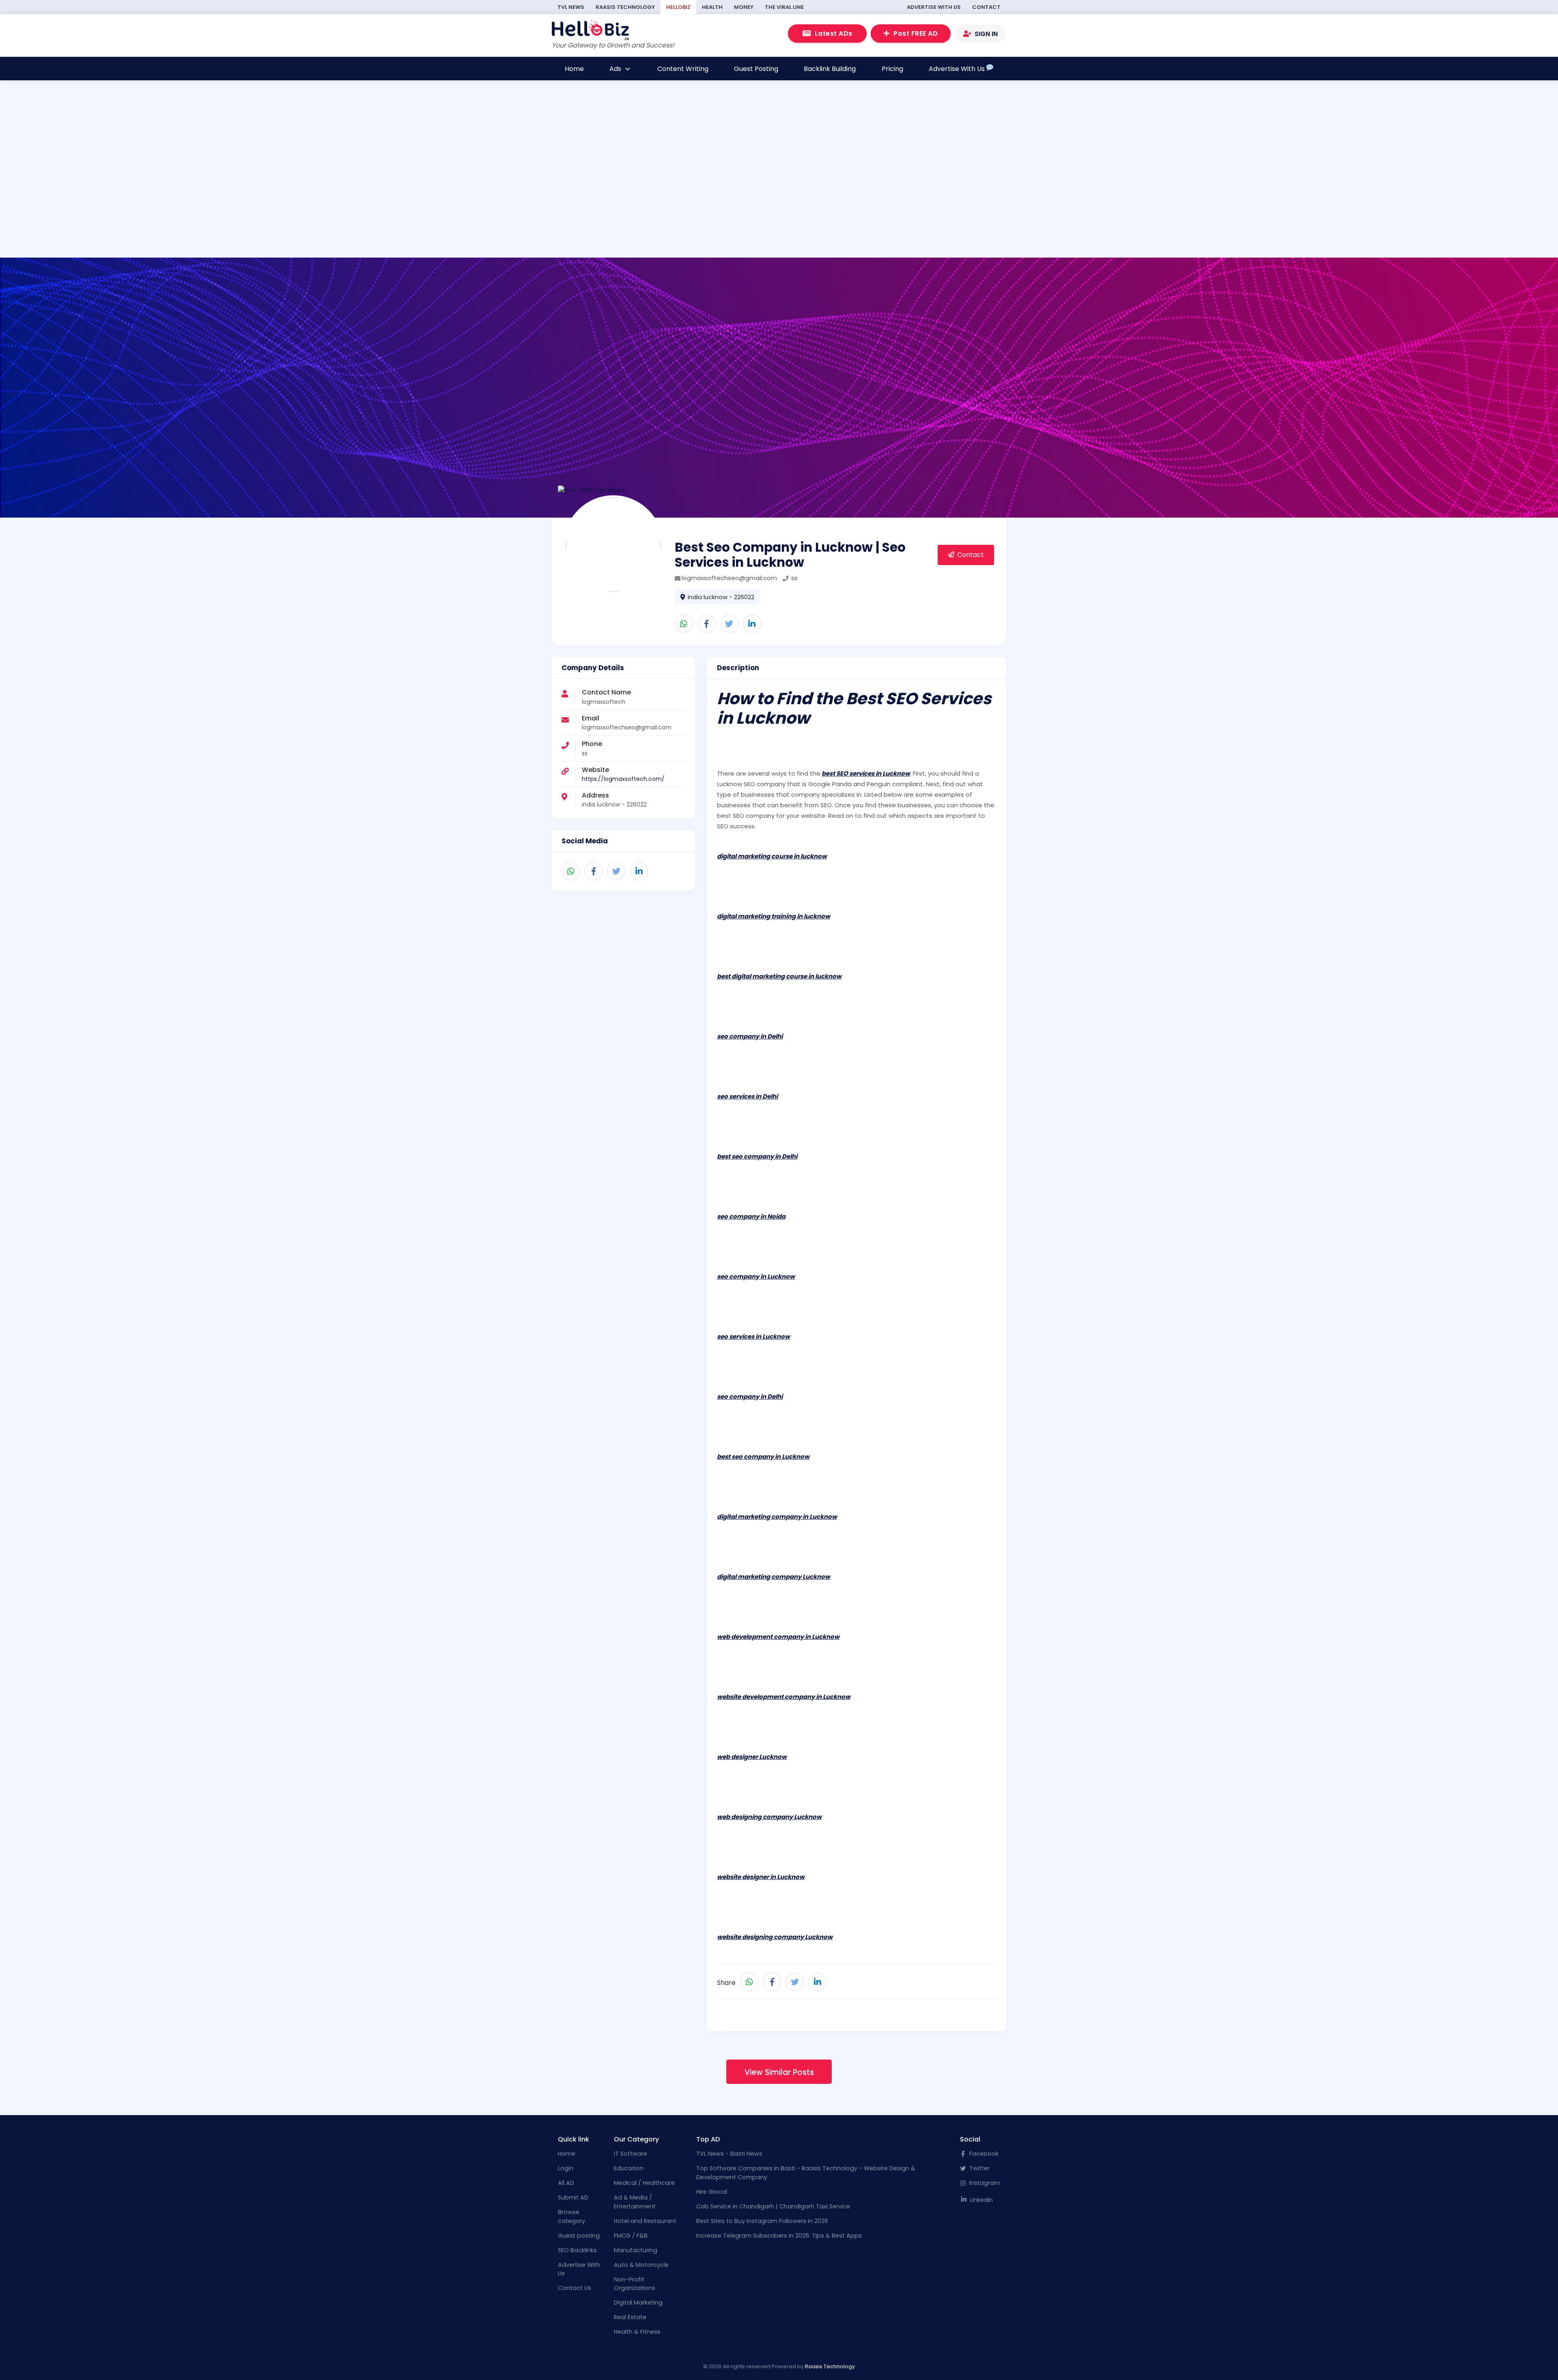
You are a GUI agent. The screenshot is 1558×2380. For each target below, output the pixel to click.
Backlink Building (830, 69)
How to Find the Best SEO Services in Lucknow (854, 708)
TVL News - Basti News (729, 2154)
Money (744, 7)
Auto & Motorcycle (641, 2265)
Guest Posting (756, 69)
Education (629, 2168)
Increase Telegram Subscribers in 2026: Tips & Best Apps (779, 2236)
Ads (616, 69)
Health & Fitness (637, 2332)
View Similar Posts (779, 2072)
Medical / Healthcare (644, 2183)
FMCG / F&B (631, 2236)
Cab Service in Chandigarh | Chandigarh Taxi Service (773, 2206)
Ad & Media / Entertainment (635, 2202)
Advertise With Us (934, 7)
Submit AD (573, 2197)
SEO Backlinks (577, 2250)
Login (566, 2168)
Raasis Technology (625, 7)
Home (574, 69)
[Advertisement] (477, 202)
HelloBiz (678, 7)
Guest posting (579, 2236)
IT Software (631, 2154)
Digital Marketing (638, 2303)
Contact (986, 7)
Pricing (892, 69)
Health (712, 7)
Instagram (984, 2183)
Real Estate (630, 2317)
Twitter (979, 2168)
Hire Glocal (712, 2192)
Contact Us (575, 2288)
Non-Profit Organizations (635, 2284)
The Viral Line (784, 7)
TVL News (571, 7)
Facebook (983, 2154)
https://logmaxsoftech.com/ (623, 779)
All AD (566, 2183)
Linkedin (981, 2200)
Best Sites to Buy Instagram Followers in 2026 (762, 2221)
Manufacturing (636, 2250)
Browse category (571, 2217)
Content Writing (683, 69)
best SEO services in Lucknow (866, 773)
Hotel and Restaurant (645, 2221)
